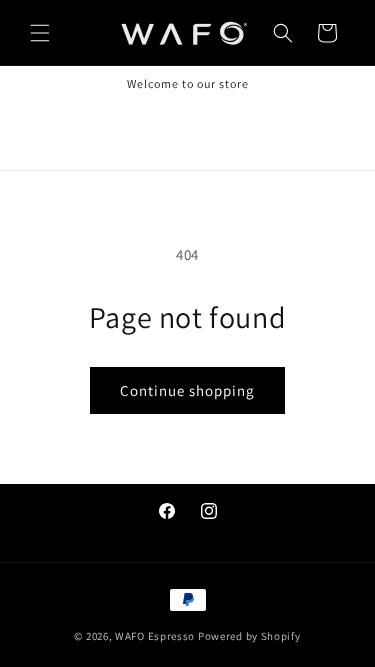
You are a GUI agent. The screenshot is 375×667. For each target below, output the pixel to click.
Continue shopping (187, 390)
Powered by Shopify (249, 636)
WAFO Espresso (155, 636)
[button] (40, 33)
